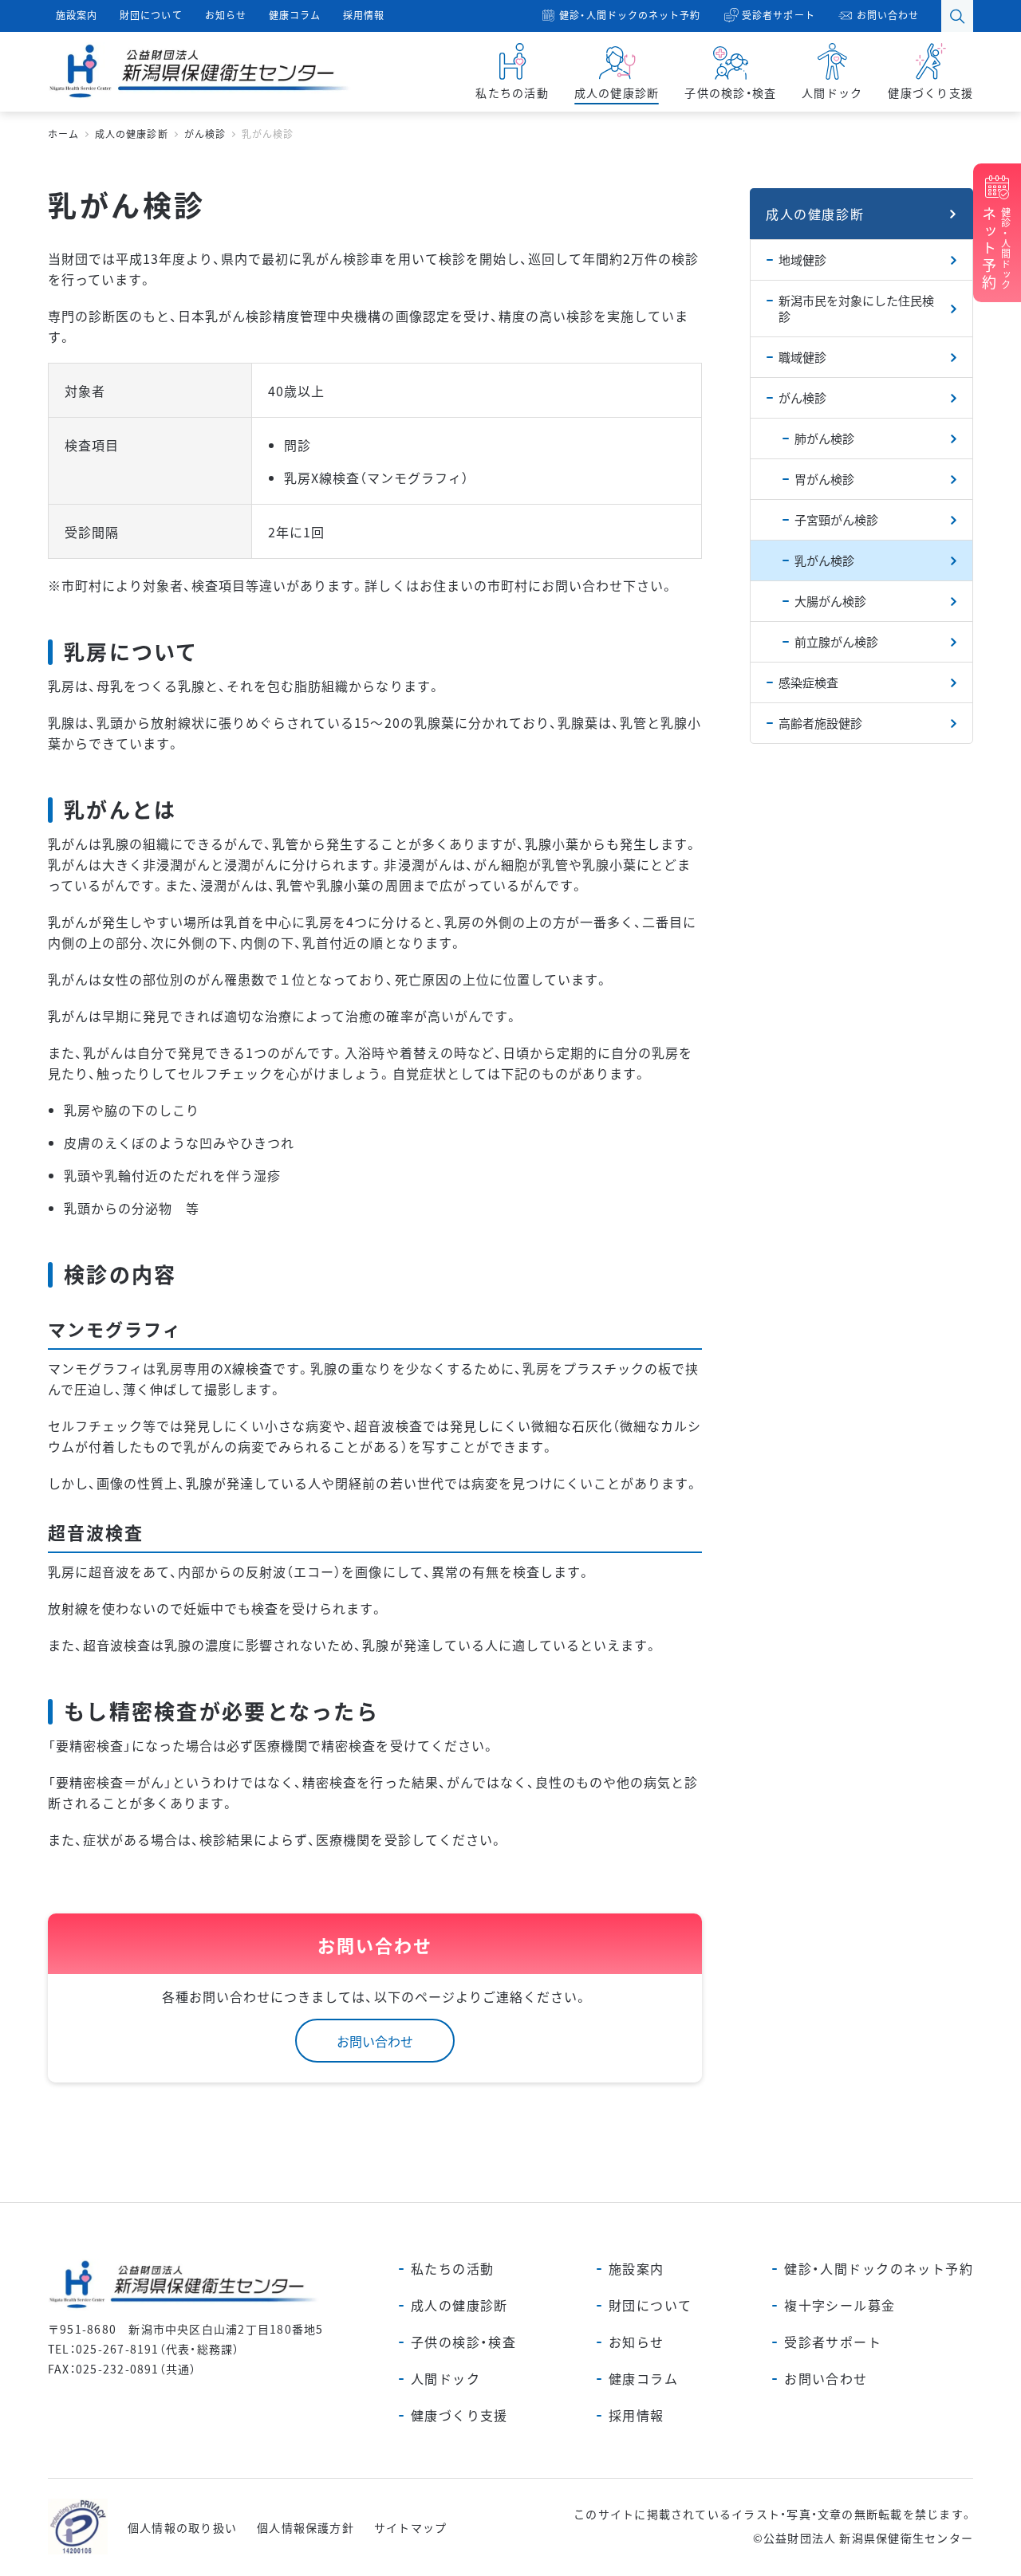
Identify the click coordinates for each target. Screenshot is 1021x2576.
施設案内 (77, 15)
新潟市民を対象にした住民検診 (856, 308)
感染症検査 (808, 682)
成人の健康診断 (815, 214)
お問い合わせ (888, 15)
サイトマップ (410, 2527)
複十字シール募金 (840, 2305)
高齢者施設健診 (820, 723)
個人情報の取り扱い (182, 2527)
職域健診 (802, 357)
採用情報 (364, 15)
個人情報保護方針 (306, 2527)
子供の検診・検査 (463, 2342)
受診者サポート (778, 15)
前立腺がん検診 (836, 641)
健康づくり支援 (459, 2415)
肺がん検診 (824, 438)
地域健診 (802, 260)
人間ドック (445, 2378)
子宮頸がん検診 (836, 519)
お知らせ (226, 15)
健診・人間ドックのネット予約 (630, 15)
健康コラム (295, 15)
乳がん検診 (824, 560)
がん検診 (802, 397)
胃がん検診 (824, 479)
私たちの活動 (452, 2268)
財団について (151, 15)
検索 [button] (957, 16)
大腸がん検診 (830, 601)
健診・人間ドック (995, 250)
